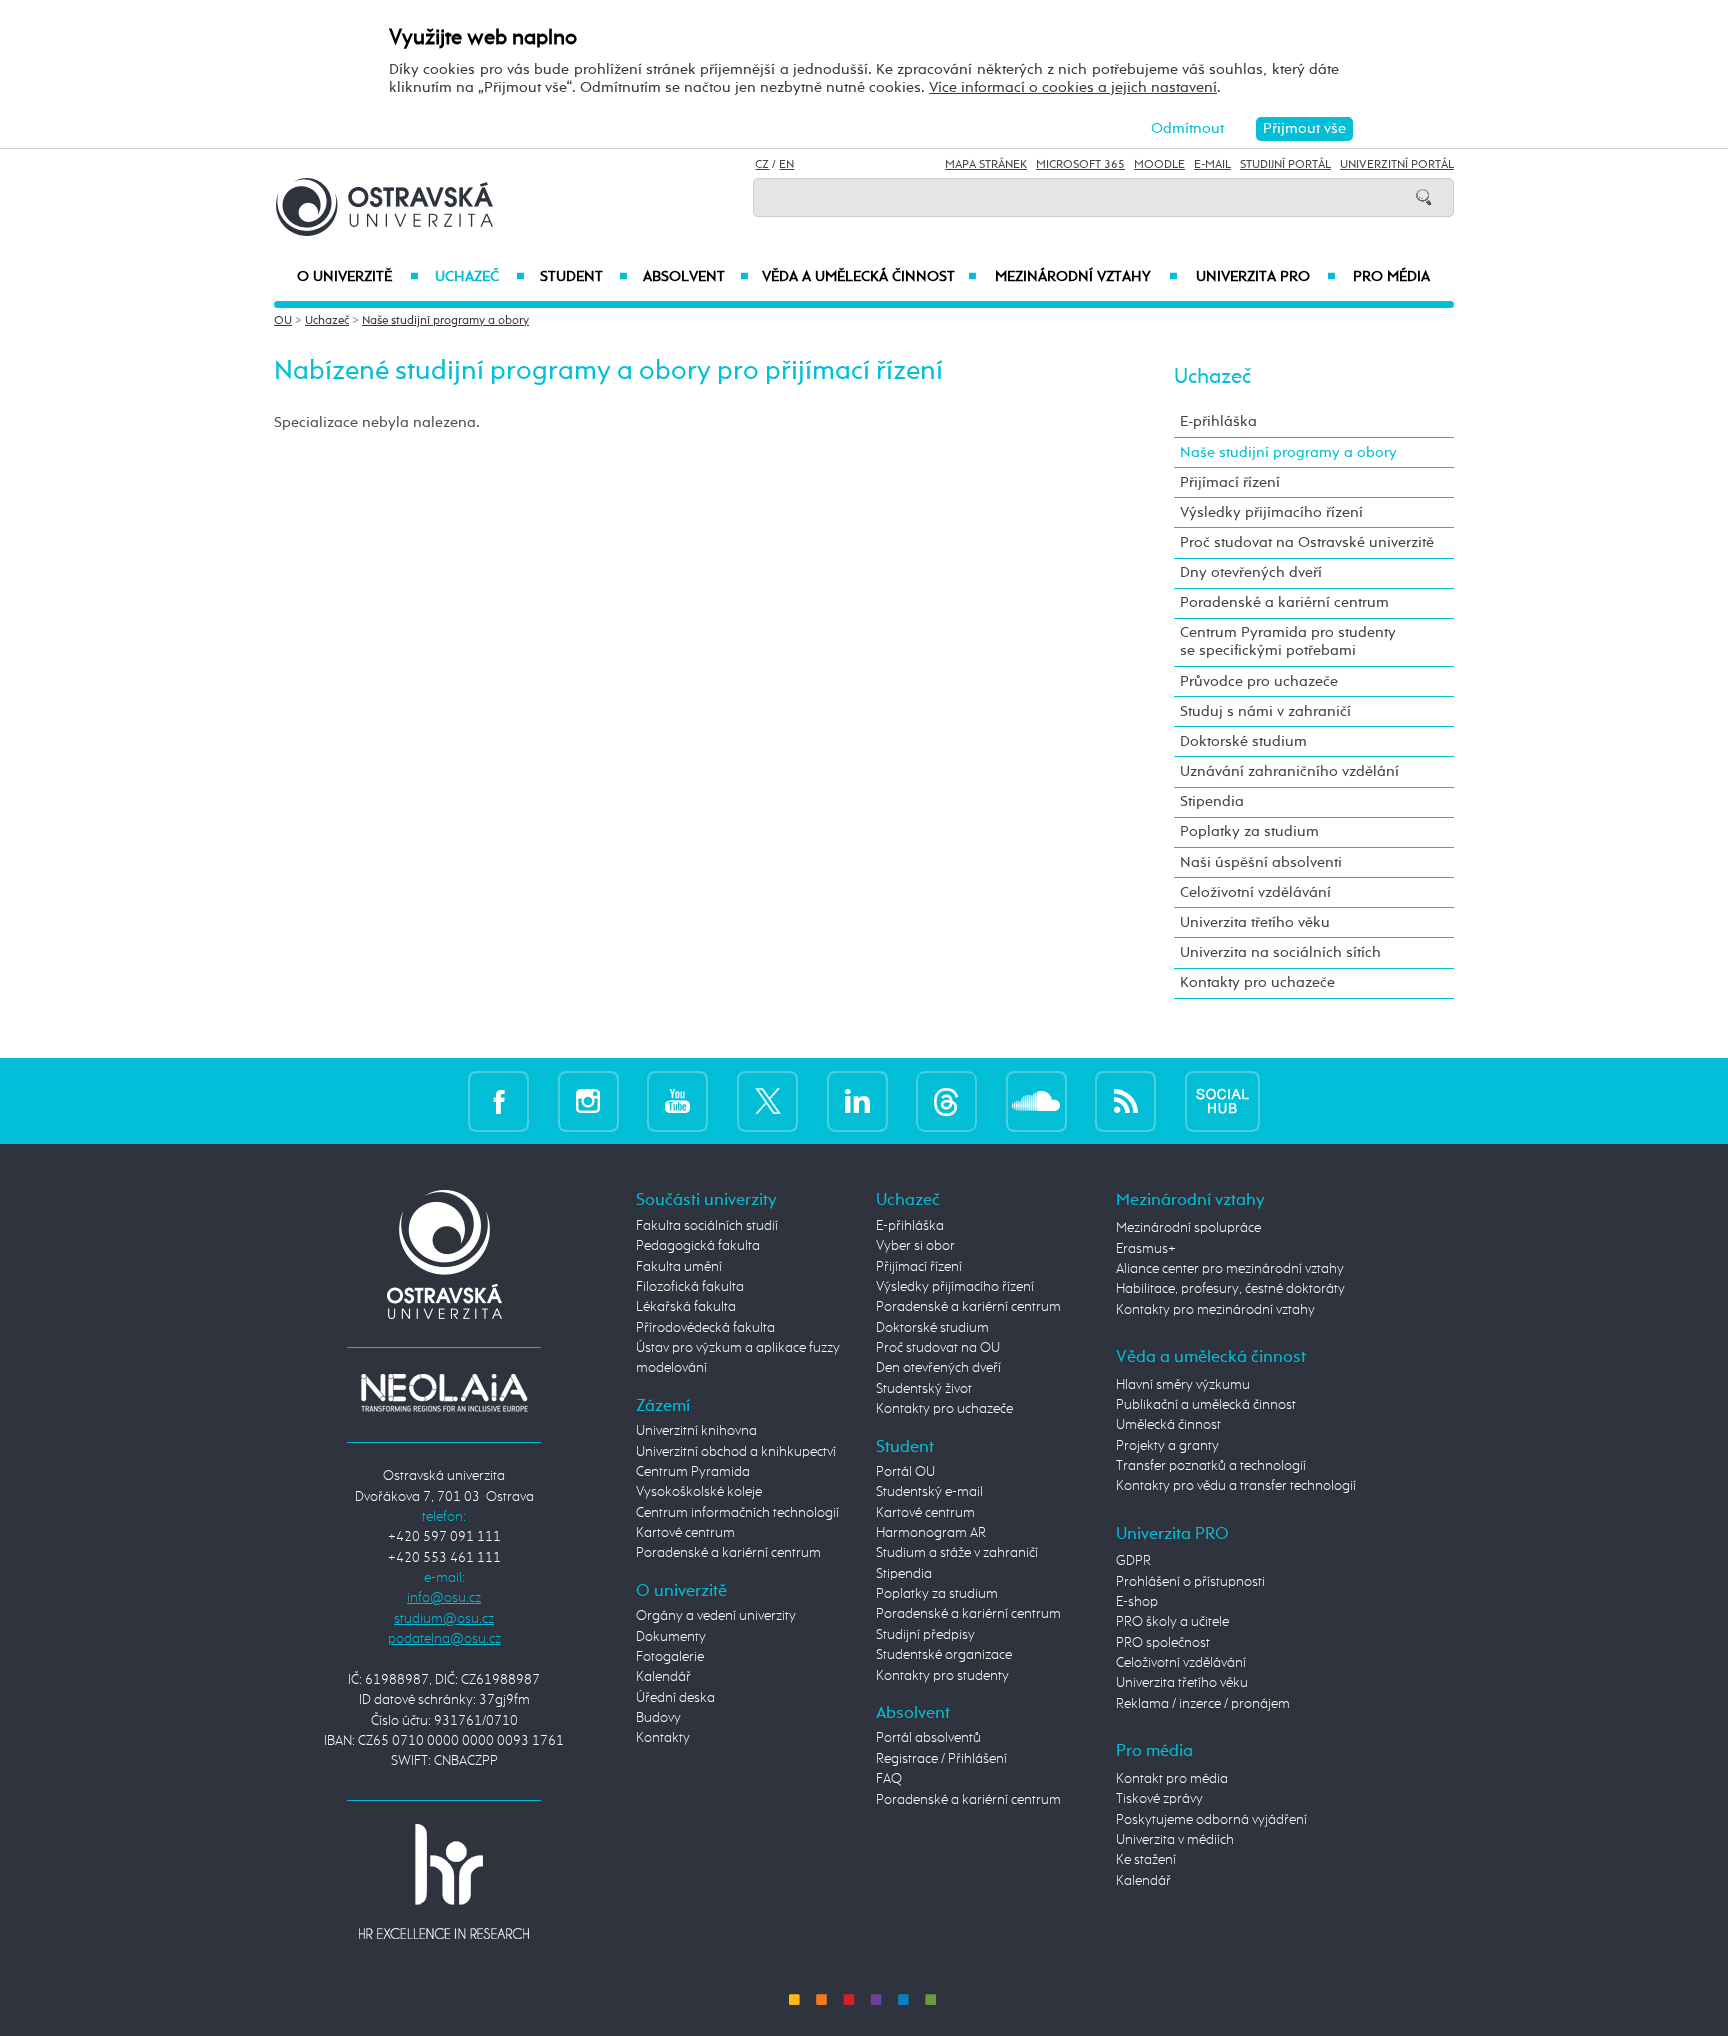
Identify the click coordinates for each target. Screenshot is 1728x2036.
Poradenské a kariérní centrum (1284, 602)
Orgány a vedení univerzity (716, 1616)
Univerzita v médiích (1175, 1840)
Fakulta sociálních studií (707, 1226)
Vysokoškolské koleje (699, 1492)
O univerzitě (358, 277)
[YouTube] (677, 1100)
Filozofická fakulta (690, 1287)
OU (283, 321)
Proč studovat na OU (938, 1348)
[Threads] (946, 1100)
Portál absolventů (928, 1738)
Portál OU (905, 1472)
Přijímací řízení (1230, 482)
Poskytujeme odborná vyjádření (1211, 1820)
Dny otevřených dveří (1251, 572)
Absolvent (696, 277)
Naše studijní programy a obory (445, 321)
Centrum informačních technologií (737, 1513)
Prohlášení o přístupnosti (1190, 1582)
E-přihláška (1218, 421)
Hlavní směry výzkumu (1183, 1385)
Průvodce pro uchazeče (1259, 681)
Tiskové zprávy (1159, 1799)
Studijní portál (1285, 165)
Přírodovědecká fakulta (705, 1328)
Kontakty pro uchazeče (1257, 982)
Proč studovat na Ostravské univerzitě (1307, 542)
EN (786, 165)
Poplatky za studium (1249, 831)
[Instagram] (588, 1100)
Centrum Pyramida (693, 1472)
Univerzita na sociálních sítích (1280, 952)
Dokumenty (671, 1637)
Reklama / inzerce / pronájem (1203, 1704)
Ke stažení (1146, 1860)
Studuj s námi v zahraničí (1265, 711)
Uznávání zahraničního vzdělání (1289, 771)
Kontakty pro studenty (942, 1676)
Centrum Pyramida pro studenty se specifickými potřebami (1288, 641)
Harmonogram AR (931, 1533)
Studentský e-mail (929, 1492)
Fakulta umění (679, 1267)
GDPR (1133, 1561)
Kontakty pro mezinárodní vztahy (1215, 1310)
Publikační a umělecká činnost (1206, 1405)
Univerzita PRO (1266, 277)
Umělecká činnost (1168, 1425)
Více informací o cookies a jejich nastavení (1073, 87)
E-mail (1212, 165)
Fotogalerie (670, 1657)
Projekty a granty (1167, 1446)
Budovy (658, 1718)
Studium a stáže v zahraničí (957, 1553)
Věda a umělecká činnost (869, 277)
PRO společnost (1163, 1643)
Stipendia (1212, 801)
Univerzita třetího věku (1255, 922)
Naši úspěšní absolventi (1261, 862)
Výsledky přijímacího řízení (1271, 512)
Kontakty (663, 1738)
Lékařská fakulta (686, 1307)
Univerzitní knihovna (696, 1431)
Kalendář (663, 1677)
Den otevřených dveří (938, 1368)
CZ (762, 165)
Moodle (1159, 165)
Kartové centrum (685, 1533)
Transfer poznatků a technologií (1211, 1466)
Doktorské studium (1243, 741)
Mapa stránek (986, 165)
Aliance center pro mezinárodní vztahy (1230, 1269)
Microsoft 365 (1080, 165)
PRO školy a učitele (1172, 1622)
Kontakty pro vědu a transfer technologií (1236, 1486)
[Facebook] (498, 1100)
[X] (767, 1100)
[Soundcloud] (1036, 1100)
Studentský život (924, 1389)
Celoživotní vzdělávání (1255, 892)
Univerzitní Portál (1397, 165)
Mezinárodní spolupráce (1188, 1228)
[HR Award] (444, 1881)
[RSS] (1125, 1100)
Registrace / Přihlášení (941, 1759)
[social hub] (1222, 1100)
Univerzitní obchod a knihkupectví (736, 1452)
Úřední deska (675, 1698)
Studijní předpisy (925, 1635)
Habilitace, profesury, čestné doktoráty (1230, 1289)
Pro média (1391, 277)
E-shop (1137, 1602)
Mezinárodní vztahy (1086, 277)
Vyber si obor (915, 1246)
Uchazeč (479, 277)
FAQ (889, 1779)
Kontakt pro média (1172, 1779)
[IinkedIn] (857, 1100)
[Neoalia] (444, 1392)
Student (584, 277)
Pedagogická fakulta (698, 1246)
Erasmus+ (1146, 1249)
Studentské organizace (944, 1655)
